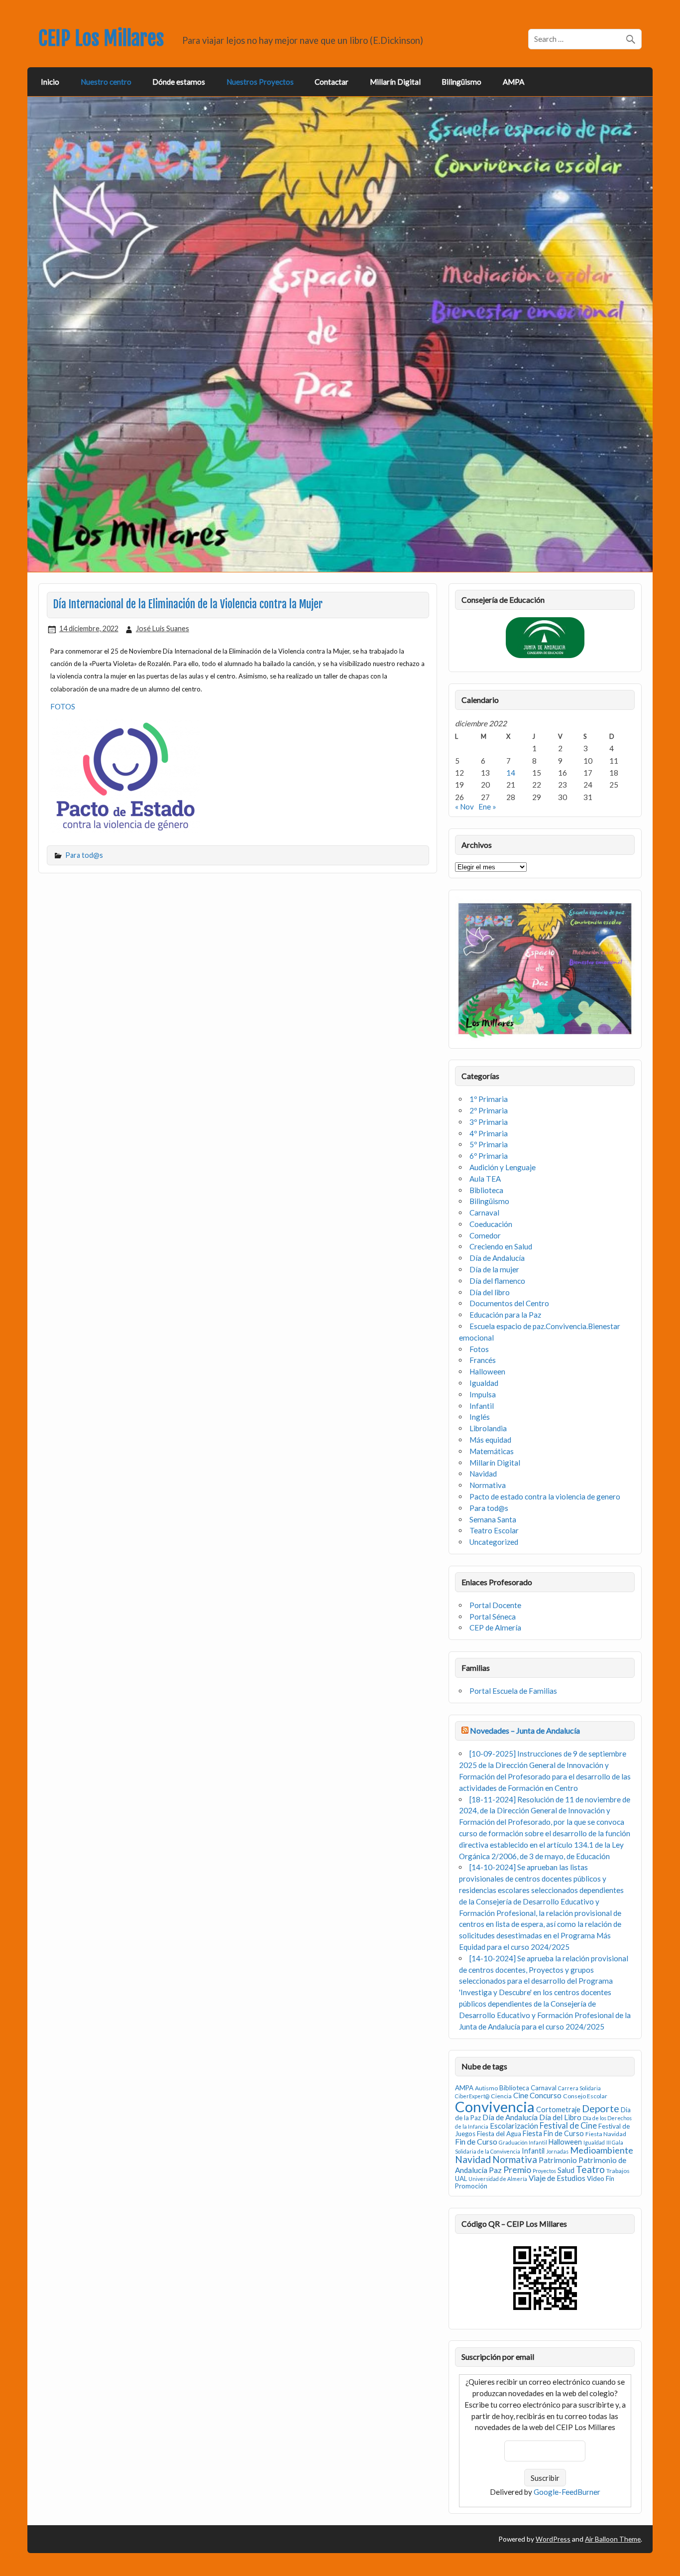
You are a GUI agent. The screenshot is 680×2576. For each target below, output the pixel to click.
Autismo (486, 2088)
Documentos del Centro (509, 1303)
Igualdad (484, 1383)
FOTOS (63, 706)
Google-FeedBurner (567, 2492)
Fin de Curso (476, 2141)
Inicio (50, 82)
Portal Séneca (493, 1617)
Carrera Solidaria (579, 2088)
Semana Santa (493, 1519)
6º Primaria (489, 1156)
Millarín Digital (395, 82)
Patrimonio (558, 2160)
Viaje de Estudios (557, 2178)
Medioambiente (602, 2150)
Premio (517, 2170)
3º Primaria (489, 1122)
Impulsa (483, 1394)
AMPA (513, 82)
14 (511, 773)
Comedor (485, 1235)
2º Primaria (489, 1110)
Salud (566, 2170)
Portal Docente (495, 1605)
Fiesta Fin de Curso (553, 2133)
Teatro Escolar (494, 1530)
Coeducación (491, 1224)
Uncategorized (494, 1542)
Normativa (488, 1485)
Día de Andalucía (497, 1258)
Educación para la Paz (505, 1315)
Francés (483, 1360)
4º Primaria (489, 1133)
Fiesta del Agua (499, 2134)
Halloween (487, 1371)
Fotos (479, 1349)
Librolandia (488, 1428)
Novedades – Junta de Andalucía (525, 1730)
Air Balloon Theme (613, 2539)
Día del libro (490, 1292)
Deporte (601, 2108)
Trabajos (618, 2171)
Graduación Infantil (523, 2142)
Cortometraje (558, 2109)
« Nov (464, 807)
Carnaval (484, 1213)
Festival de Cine (568, 2126)
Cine (521, 2095)
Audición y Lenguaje (503, 1167)
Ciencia (501, 2096)
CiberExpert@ (472, 2096)
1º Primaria (489, 1099)
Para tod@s (84, 855)
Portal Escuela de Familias (513, 1691)
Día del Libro (560, 2117)
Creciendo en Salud (501, 1246)
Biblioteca (486, 1190)
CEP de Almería (495, 1627)
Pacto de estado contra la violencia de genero (545, 1496)
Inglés (480, 1417)
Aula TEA (485, 1179)
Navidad (483, 1474)
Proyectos (544, 2171)
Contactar (332, 82)
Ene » (487, 807)
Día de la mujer (494, 1269)
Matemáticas (492, 1451)
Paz (495, 2170)
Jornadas (557, 2151)
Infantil (482, 1406)
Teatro (590, 2169)
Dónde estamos (179, 82)
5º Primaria (489, 1144)
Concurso (546, 2095)
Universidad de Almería (498, 2179)
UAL (461, 2178)
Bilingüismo (461, 82)
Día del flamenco (497, 1281)
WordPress (553, 2539)
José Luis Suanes (163, 628)
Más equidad (490, 1440)
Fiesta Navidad (606, 2134)
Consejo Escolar (585, 2096)
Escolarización (514, 2126)
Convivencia (495, 2106)
